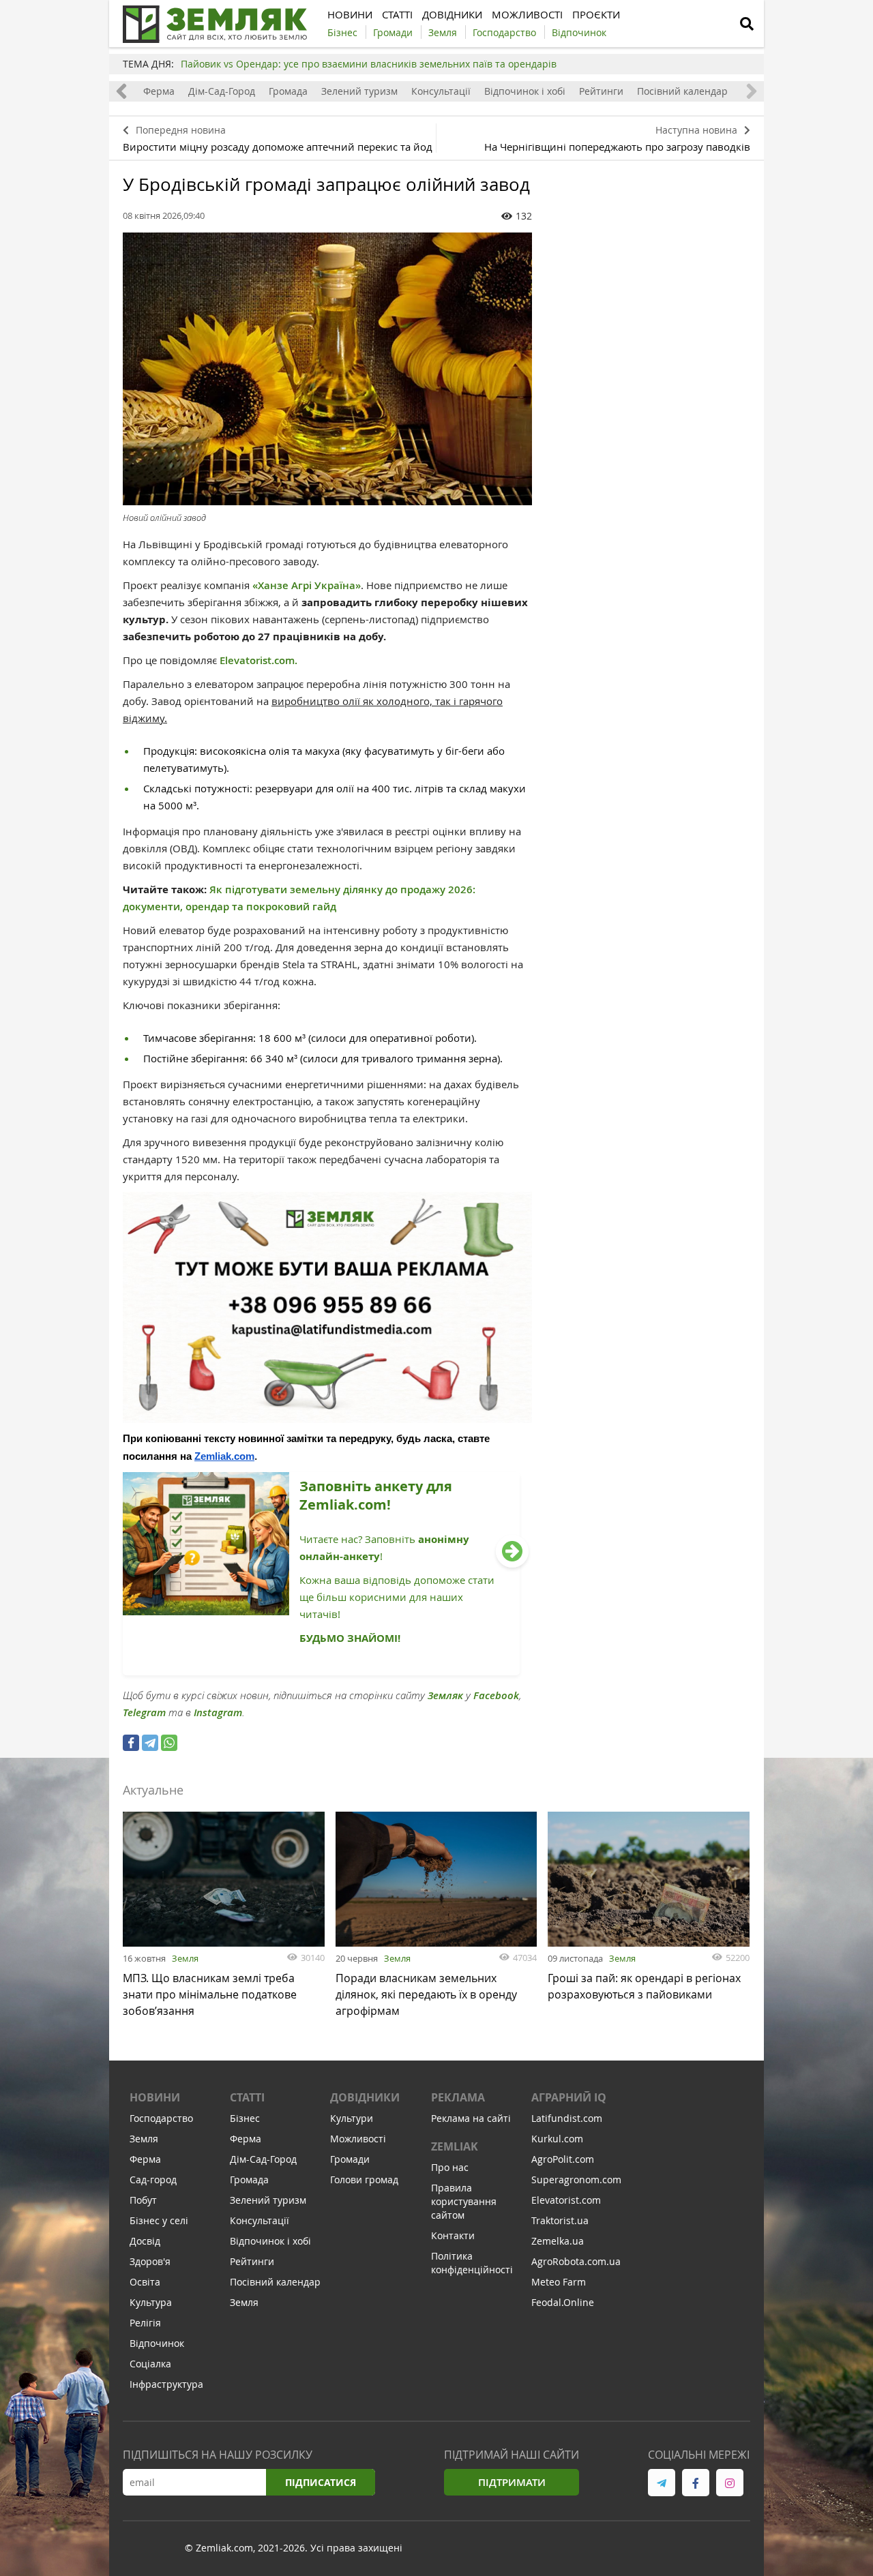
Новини (155, 2097)
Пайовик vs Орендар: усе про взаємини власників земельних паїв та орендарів (369, 64)
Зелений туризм (359, 91)
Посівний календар (682, 91)
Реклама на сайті (471, 2118)
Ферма (159, 91)
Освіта (145, 2282)
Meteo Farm (559, 2282)
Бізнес (245, 2118)
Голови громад (364, 2180)
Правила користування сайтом (464, 2201)
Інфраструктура (166, 2384)
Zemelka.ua (558, 2241)
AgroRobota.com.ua (576, 2261)
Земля (185, 1958)
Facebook (496, 1695)
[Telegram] (150, 1743)
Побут (143, 2200)
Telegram (144, 1712)
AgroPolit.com (563, 2159)
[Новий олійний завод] (327, 369)
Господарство (161, 2118)
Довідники (365, 2097)
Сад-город (153, 2180)
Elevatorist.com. (260, 660)
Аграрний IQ (569, 2097)
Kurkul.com (557, 2139)
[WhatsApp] (169, 1743)
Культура (151, 2302)
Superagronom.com (576, 2180)
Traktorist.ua (560, 2220)
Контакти (453, 2235)
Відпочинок (157, 2343)
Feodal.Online (563, 2302)
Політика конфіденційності (472, 2263)
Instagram (218, 1712)
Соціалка (150, 2364)
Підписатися (321, 2482)
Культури (352, 2118)
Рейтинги (601, 91)
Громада (288, 91)
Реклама (458, 2097)
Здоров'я (150, 2261)
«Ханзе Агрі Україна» (307, 585)
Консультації (441, 91)
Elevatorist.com (566, 2200)
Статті (247, 2097)
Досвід (145, 2241)
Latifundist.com (567, 2118)
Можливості (358, 2139)
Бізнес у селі (159, 2220)
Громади (350, 2159)
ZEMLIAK (455, 2146)
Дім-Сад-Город (222, 91)
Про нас (450, 2167)
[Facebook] (131, 1743)
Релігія (145, 2323)
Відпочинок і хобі (525, 91)
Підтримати (512, 2482)
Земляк (445, 1695)
